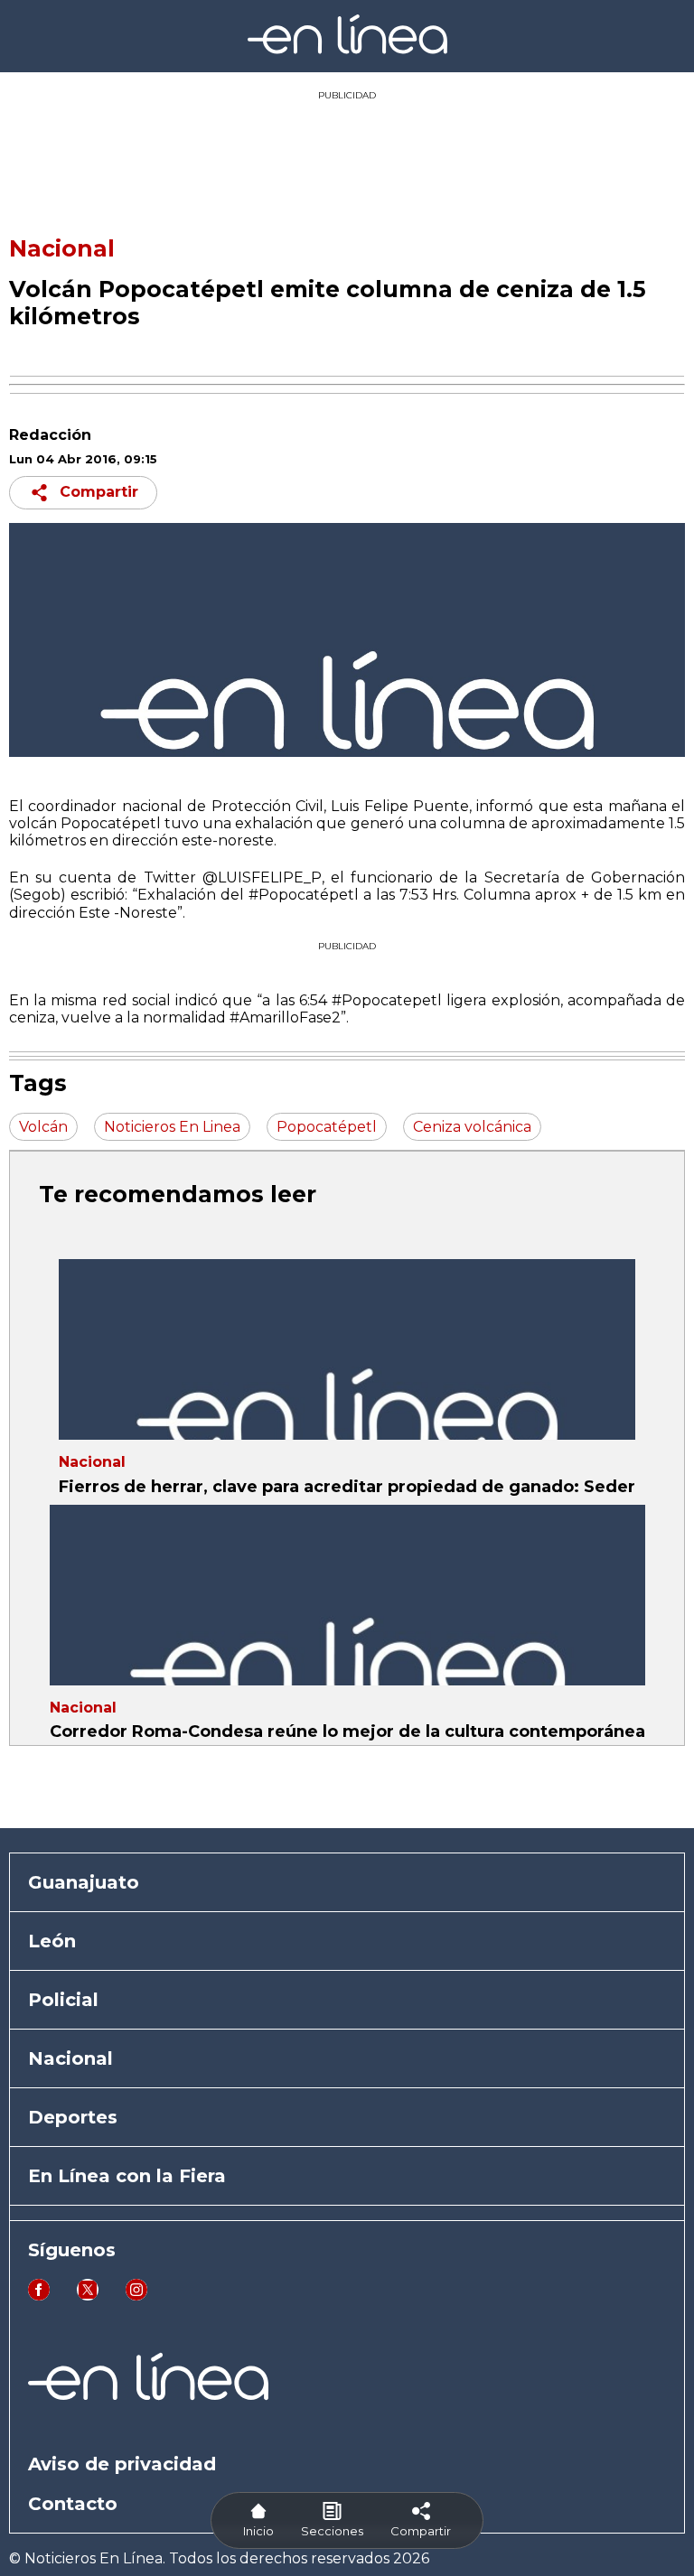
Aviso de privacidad (122, 2464)
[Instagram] (136, 2296)
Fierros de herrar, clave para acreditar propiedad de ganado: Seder (347, 1487)
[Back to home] (347, 49)
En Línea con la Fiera (127, 2176)
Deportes (73, 2117)
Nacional (62, 248)
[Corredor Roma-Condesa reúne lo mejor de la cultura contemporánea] (347, 1595)
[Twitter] (88, 2296)
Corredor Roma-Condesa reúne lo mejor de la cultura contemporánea (347, 1731)
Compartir (99, 492)
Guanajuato (84, 1882)
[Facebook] (39, 2296)
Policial (63, 2000)
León (52, 1941)
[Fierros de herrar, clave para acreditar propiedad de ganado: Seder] (347, 1349)
